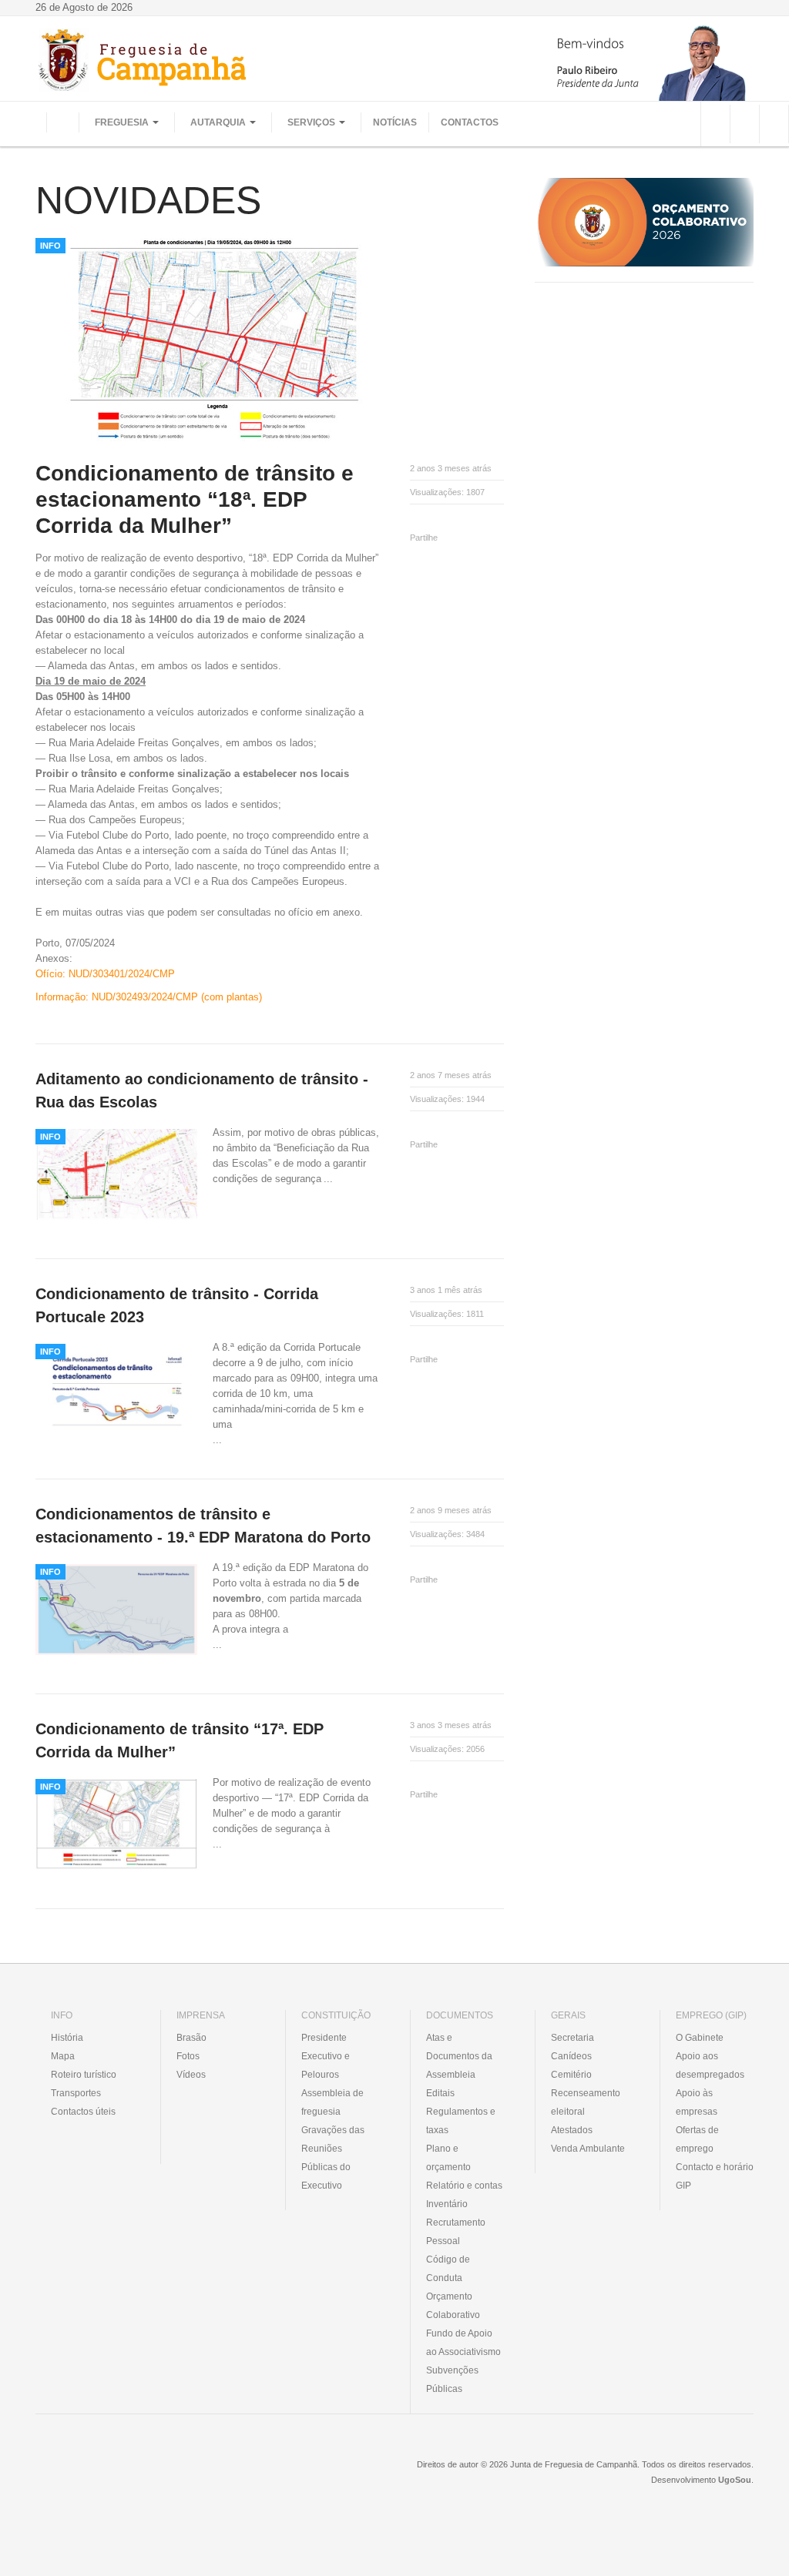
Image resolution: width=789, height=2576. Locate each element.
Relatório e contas (464, 2186)
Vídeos (191, 2075)
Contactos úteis (83, 2112)
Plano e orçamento (448, 2158)
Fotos (188, 2056)
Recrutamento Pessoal (456, 2232)
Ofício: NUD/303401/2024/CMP (105, 974)
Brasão (191, 2038)
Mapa (63, 2056)
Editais (440, 2093)
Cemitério (571, 2075)
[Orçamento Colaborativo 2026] (644, 221)
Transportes (76, 2093)
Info (50, 246)
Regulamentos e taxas (461, 2121)
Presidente (324, 2038)
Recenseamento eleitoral (586, 2102)
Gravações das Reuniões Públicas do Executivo (333, 2158)
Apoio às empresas (697, 2102)
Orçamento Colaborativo (453, 2306)
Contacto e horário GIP (715, 2176)
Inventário (447, 2204)
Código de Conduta (448, 2269)
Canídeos (571, 2056)
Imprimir (415, 520)
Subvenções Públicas (452, 2380)
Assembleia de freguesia (332, 2102)
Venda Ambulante (588, 2149)
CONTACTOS (470, 122)
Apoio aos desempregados (710, 2065)
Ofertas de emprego (697, 2139)
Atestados (572, 2130)
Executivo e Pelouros (326, 2065)
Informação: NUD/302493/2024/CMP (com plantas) (149, 997)
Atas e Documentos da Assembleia (459, 2056)
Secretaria (572, 2038)
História (67, 2038)
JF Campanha (119, 2476)
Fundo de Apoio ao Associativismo (463, 2343)
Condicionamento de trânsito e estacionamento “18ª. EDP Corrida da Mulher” (195, 499)
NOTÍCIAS (395, 122)
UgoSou (735, 2480)
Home (62, 122)
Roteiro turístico (84, 2075)
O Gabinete (700, 2038)
